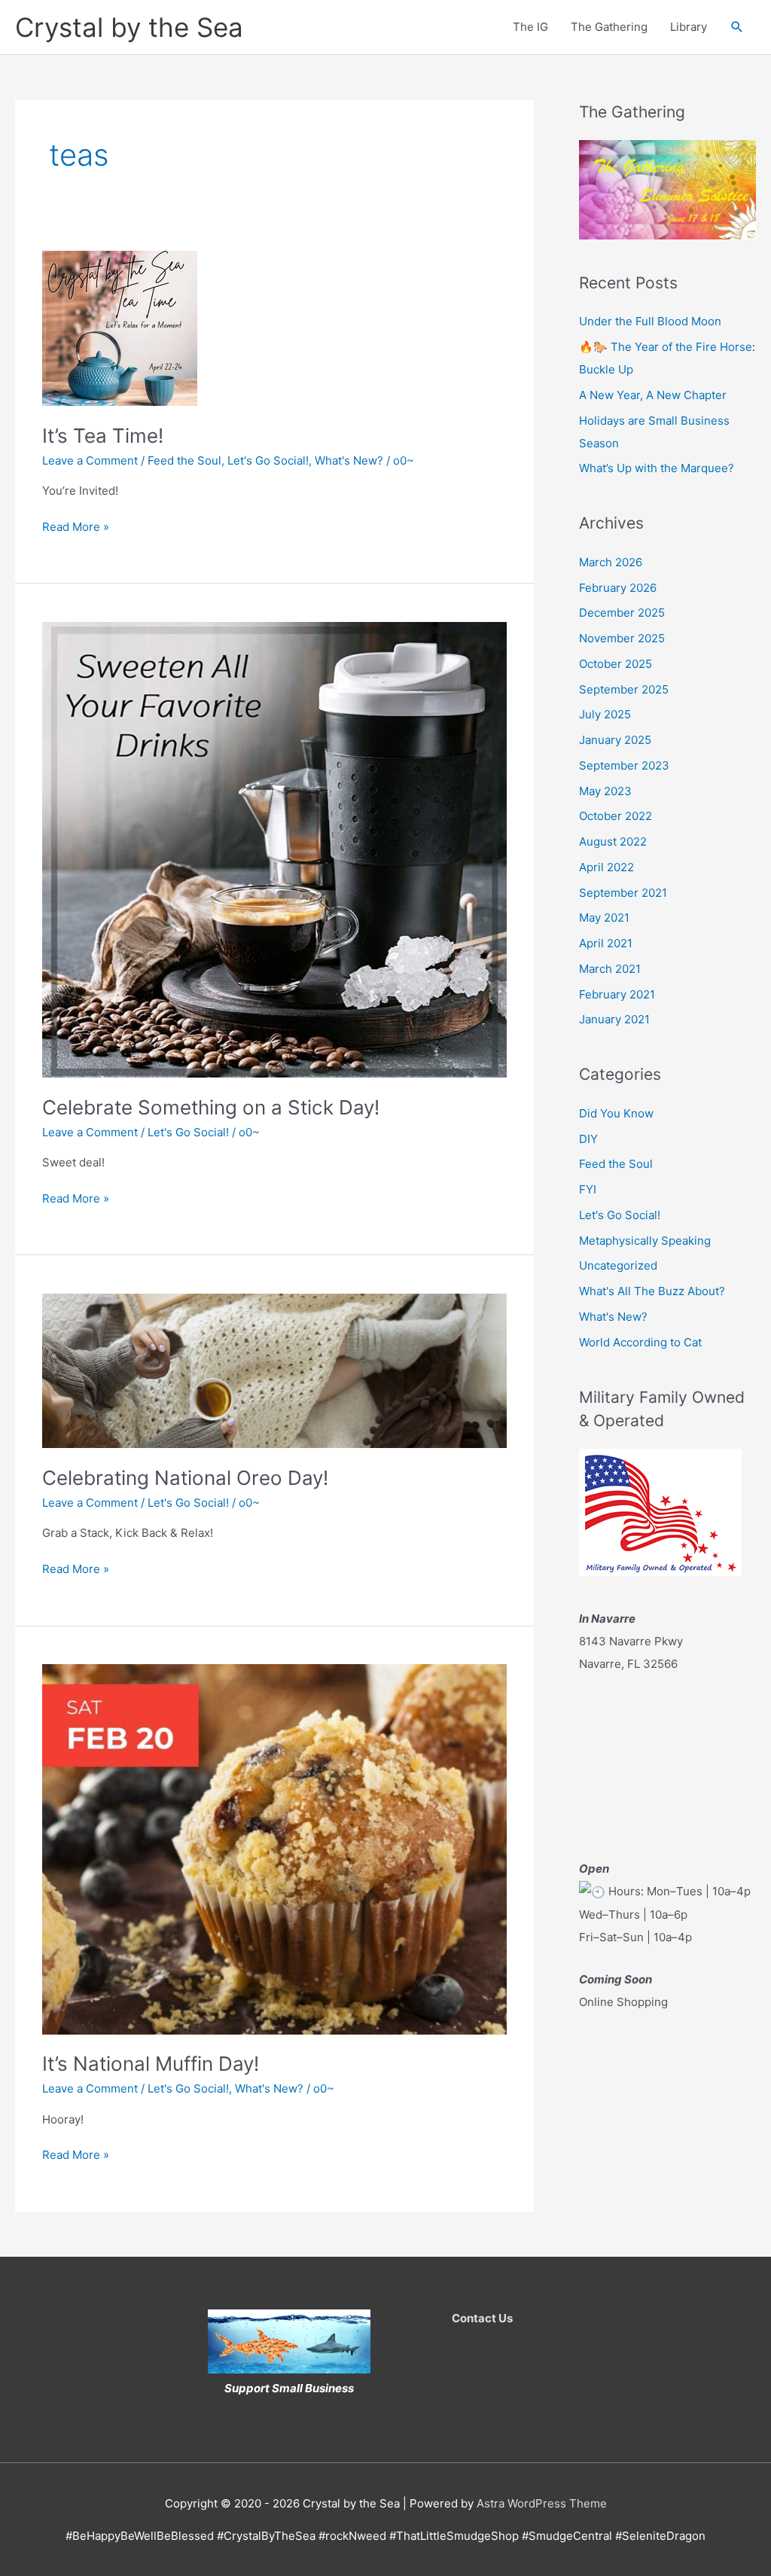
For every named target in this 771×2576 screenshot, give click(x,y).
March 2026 (611, 562)
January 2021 (614, 1019)
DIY (588, 1139)
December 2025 (622, 613)
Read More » (76, 528)
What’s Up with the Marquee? (657, 468)
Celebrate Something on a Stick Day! (211, 1107)
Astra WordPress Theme (542, 2503)
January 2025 (615, 740)
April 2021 (606, 943)
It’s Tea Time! (103, 436)
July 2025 (605, 714)
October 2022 (616, 816)
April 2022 (606, 867)
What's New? (349, 460)
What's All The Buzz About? (652, 1291)
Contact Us (482, 2318)
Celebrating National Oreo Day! (185, 1478)
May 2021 (604, 918)
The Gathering (609, 27)
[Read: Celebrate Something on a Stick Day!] (274, 848)
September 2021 (623, 893)
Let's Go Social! (268, 460)
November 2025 (622, 638)
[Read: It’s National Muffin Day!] (274, 1848)
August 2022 (613, 841)
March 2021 (610, 969)
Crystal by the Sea (129, 27)
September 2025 (624, 689)
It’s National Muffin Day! (151, 2064)
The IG (530, 27)
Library (689, 27)
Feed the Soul (184, 460)
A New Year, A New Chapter (653, 395)
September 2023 (624, 765)
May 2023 (605, 791)
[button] (737, 27)
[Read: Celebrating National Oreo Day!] (274, 1369)
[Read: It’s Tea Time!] (120, 327)
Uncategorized (618, 1265)
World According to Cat (640, 1342)
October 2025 (616, 664)
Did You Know (616, 1113)
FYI (588, 1189)
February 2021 (617, 994)
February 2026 (618, 588)
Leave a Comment (90, 460)
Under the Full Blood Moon (650, 321)
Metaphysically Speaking (645, 1241)
